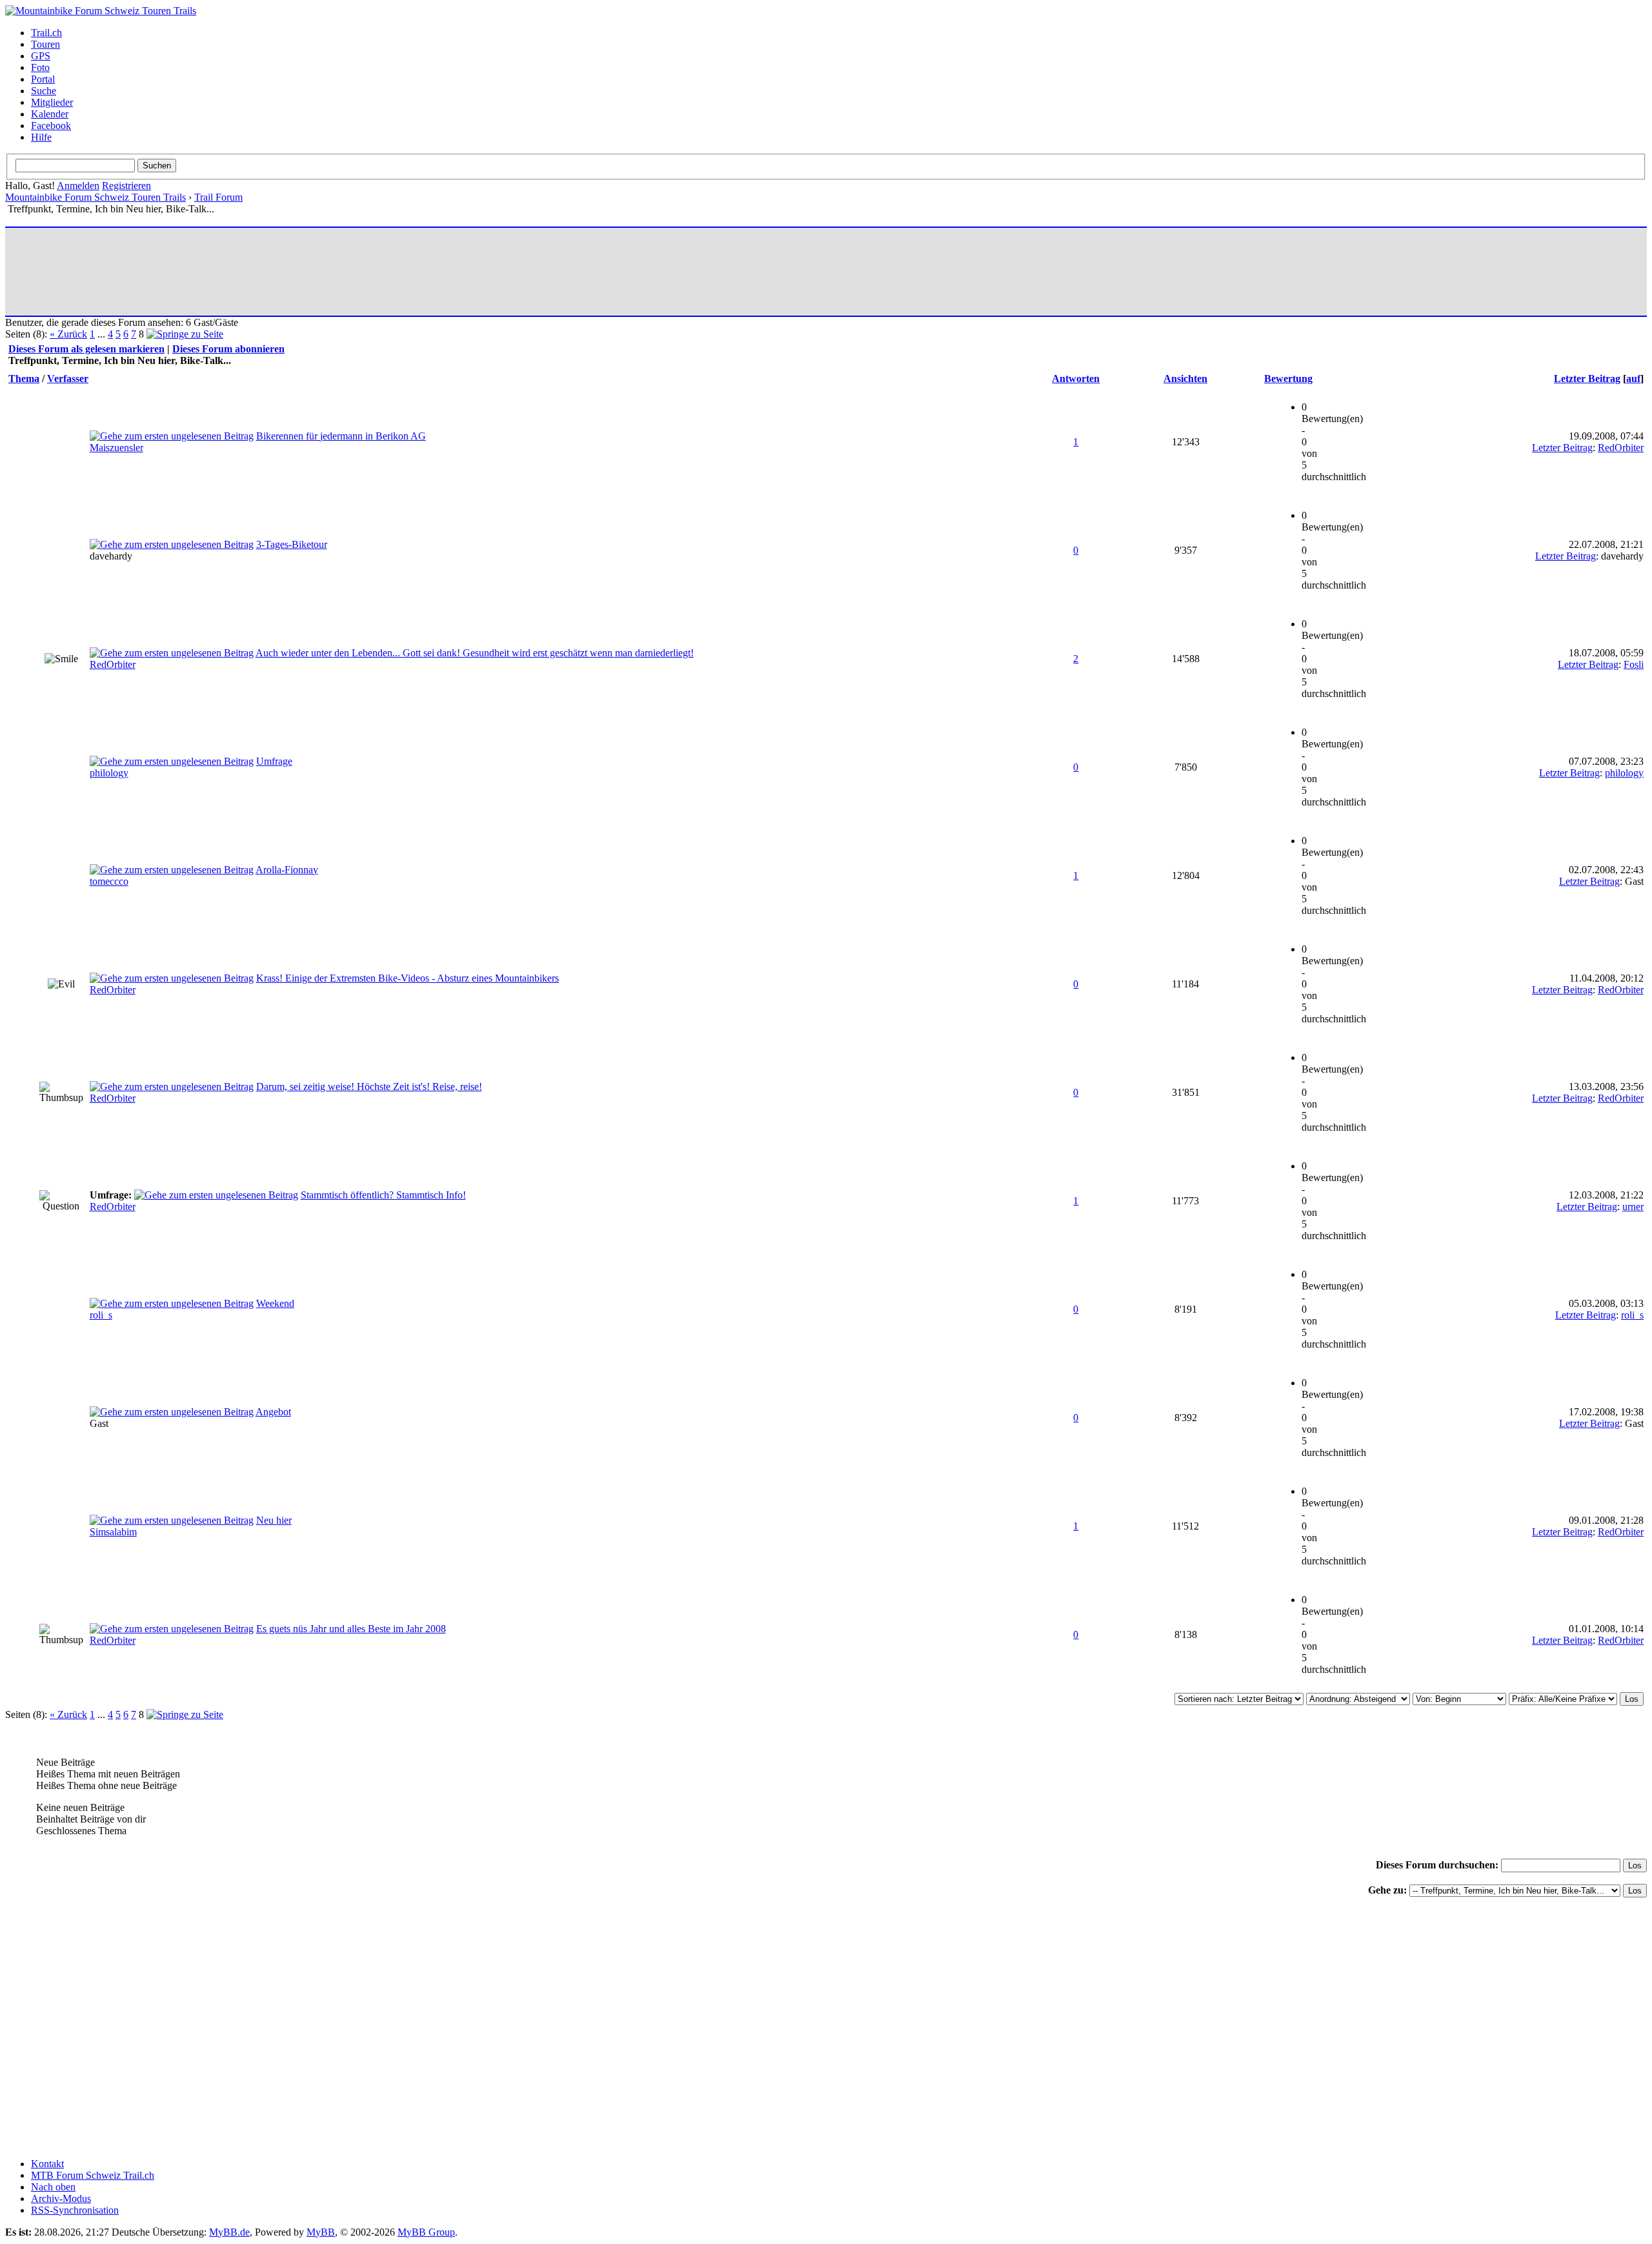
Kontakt (47, 2164)
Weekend (275, 1303)
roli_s (101, 1315)
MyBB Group (426, 2232)
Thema (24, 379)
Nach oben (53, 2187)
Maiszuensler (116, 448)
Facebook (51, 126)
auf (1633, 379)
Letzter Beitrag (1587, 379)
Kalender (50, 114)
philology (109, 773)
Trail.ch (46, 33)
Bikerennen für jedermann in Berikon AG (341, 436)
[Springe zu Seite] (185, 334)
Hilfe (41, 137)
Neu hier (274, 1520)
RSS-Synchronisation (75, 2210)
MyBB (321, 2232)
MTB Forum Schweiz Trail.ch (93, 2175)
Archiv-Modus (61, 2199)
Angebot (273, 1412)
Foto (40, 67)
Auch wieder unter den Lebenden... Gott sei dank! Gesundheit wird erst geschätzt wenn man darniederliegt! (475, 653)
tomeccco (109, 881)
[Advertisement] (243, 272)
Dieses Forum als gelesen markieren (86, 349)
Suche (44, 91)
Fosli (1634, 664)
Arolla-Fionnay (287, 870)
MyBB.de (229, 2232)
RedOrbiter (1621, 448)
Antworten (1076, 379)
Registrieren (126, 186)
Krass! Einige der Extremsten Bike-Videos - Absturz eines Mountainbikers (408, 978)
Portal (43, 79)
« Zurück (68, 334)
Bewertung (1288, 379)
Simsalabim (113, 1532)
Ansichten (1185, 379)
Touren (45, 44)
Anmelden (78, 186)
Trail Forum (218, 197)
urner (1633, 1207)
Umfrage (274, 761)
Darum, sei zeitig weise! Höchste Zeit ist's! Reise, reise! (369, 1087)
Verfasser (68, 379)
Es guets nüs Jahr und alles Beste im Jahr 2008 (351, 1629)
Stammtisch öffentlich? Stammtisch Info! (383, 1195)
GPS (41, 56)
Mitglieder (52, 102)
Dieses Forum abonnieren (228, 349)
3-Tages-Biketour (292, 544)
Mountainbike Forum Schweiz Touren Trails (96, 197)
